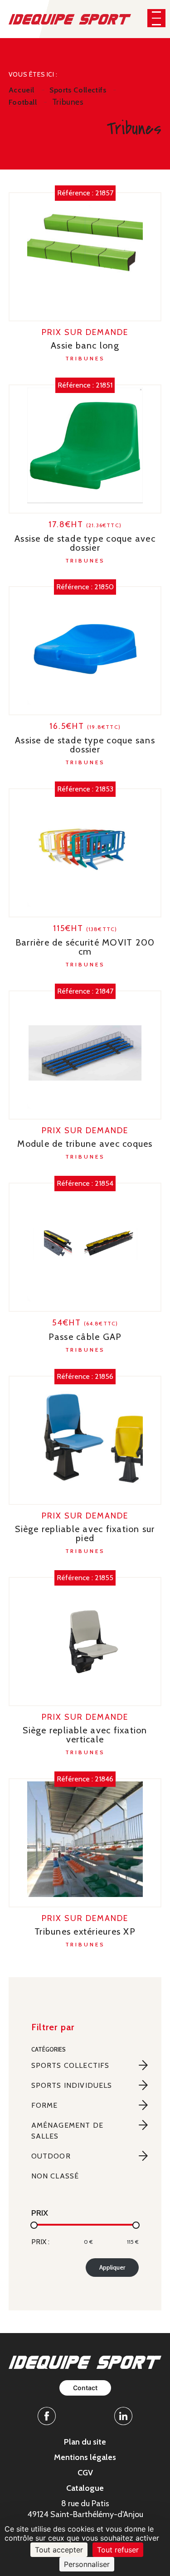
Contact (85, 2388)
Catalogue (85, 2488)
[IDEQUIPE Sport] (70, 18)
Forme (45, 2105)
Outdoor (51, 2156)
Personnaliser (87, 2564)
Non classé (55, 2176)
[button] (156, 18)
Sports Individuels (72, 2085)
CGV (85, 2473)
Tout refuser (118, 2550)
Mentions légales (85, 2457)
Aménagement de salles (67, 2131)
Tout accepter (59, 2550)
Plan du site (85, 2442)
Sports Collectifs (70, 2065)
